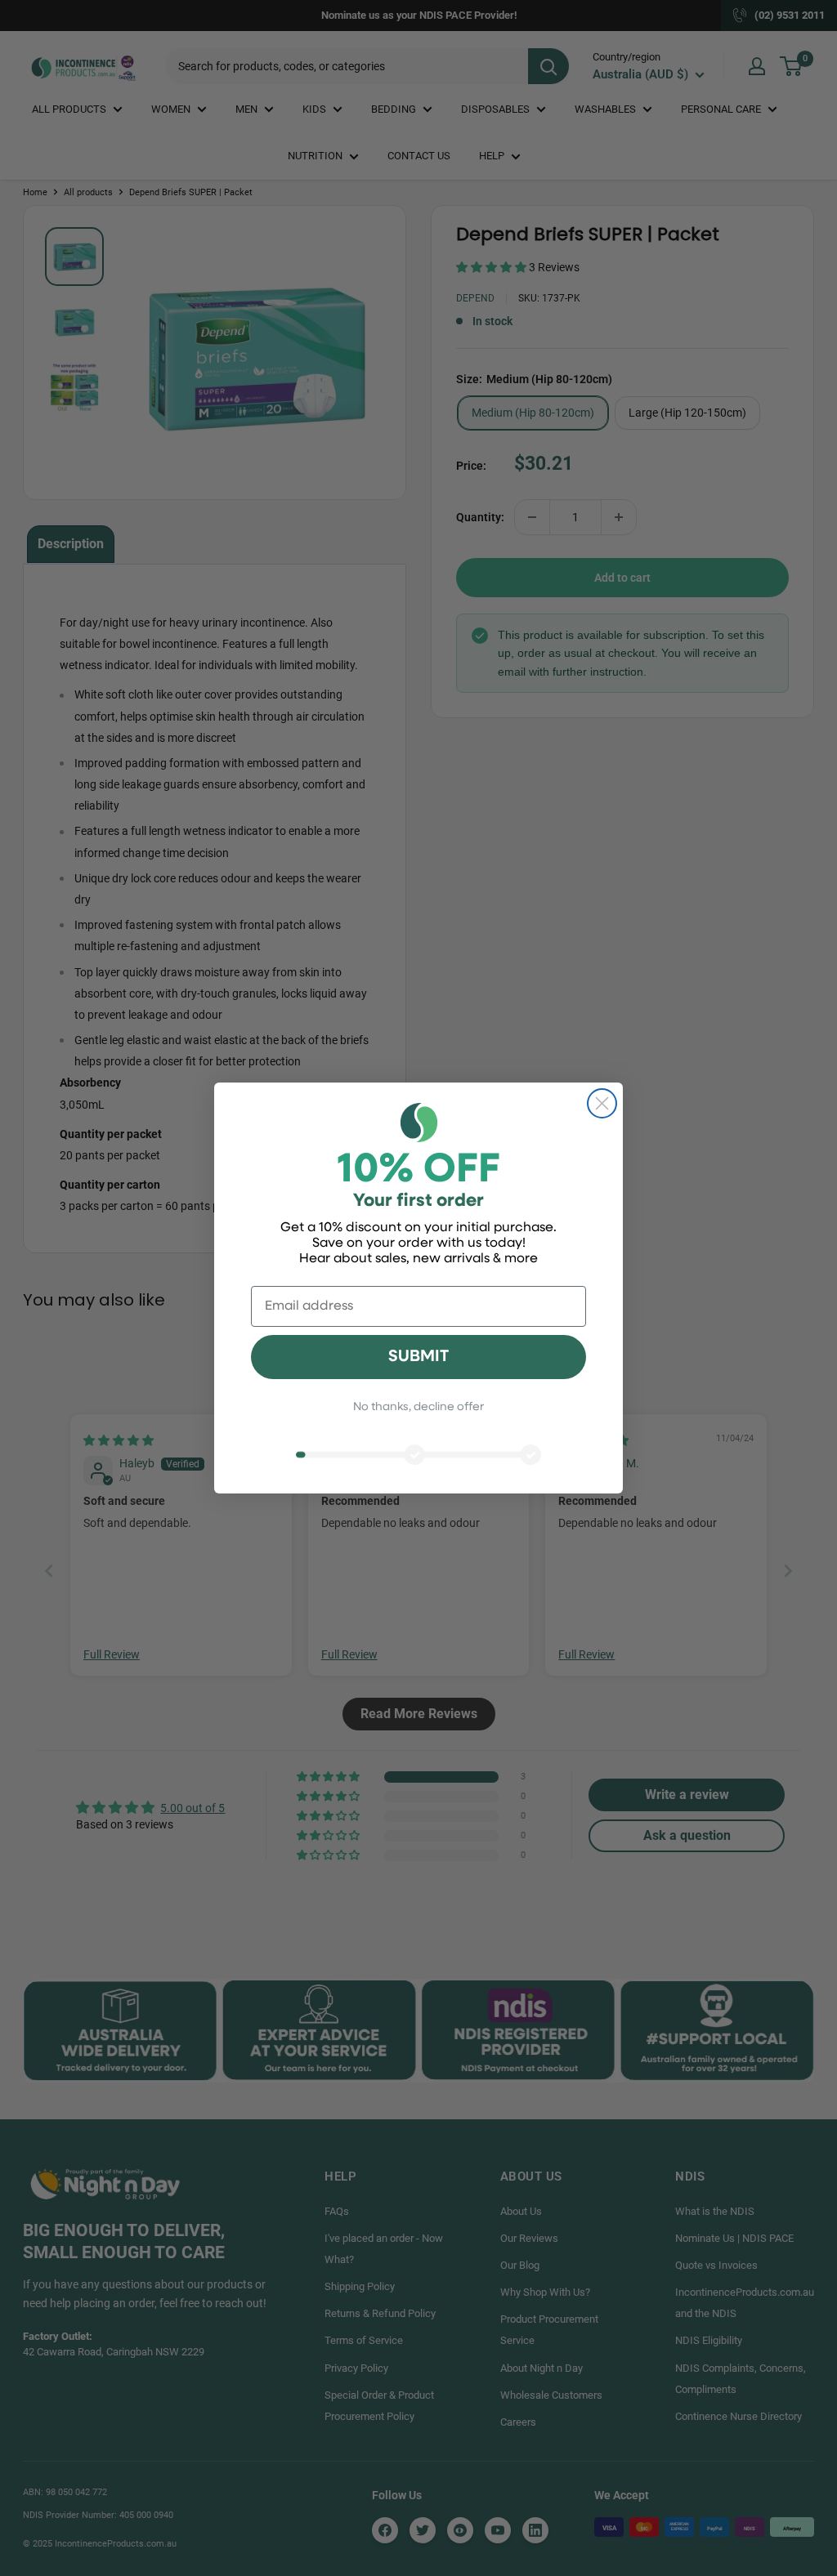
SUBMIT (418, 1357)
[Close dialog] (602, 1103)
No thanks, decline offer (418, 1407)
